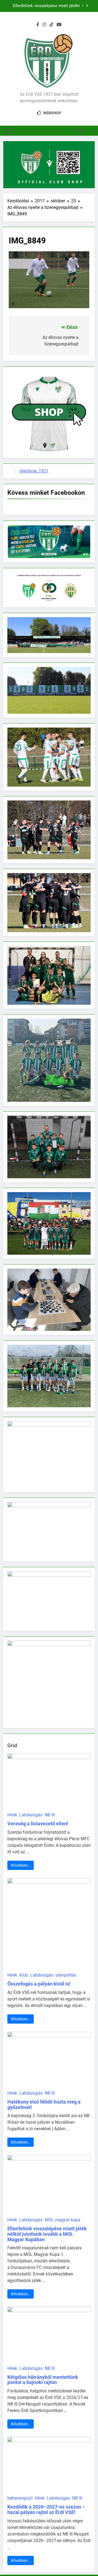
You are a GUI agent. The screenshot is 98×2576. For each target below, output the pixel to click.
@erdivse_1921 (34, 471)
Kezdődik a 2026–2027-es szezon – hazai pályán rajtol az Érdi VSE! (46, 2509)
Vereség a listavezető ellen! (38, 1824)
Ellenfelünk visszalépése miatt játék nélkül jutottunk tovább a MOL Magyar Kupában (44, 6)
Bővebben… (21, 1865)
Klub (24, 1975)
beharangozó (20, 2498)
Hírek (12, 1815)
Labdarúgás (31, 1815)
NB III (50, 1815)
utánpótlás (66, 1975)
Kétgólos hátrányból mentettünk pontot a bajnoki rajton (43, 2380)
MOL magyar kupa (62, 2220)
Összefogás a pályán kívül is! (39, 1984)
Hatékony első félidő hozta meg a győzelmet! (44, 2105)
